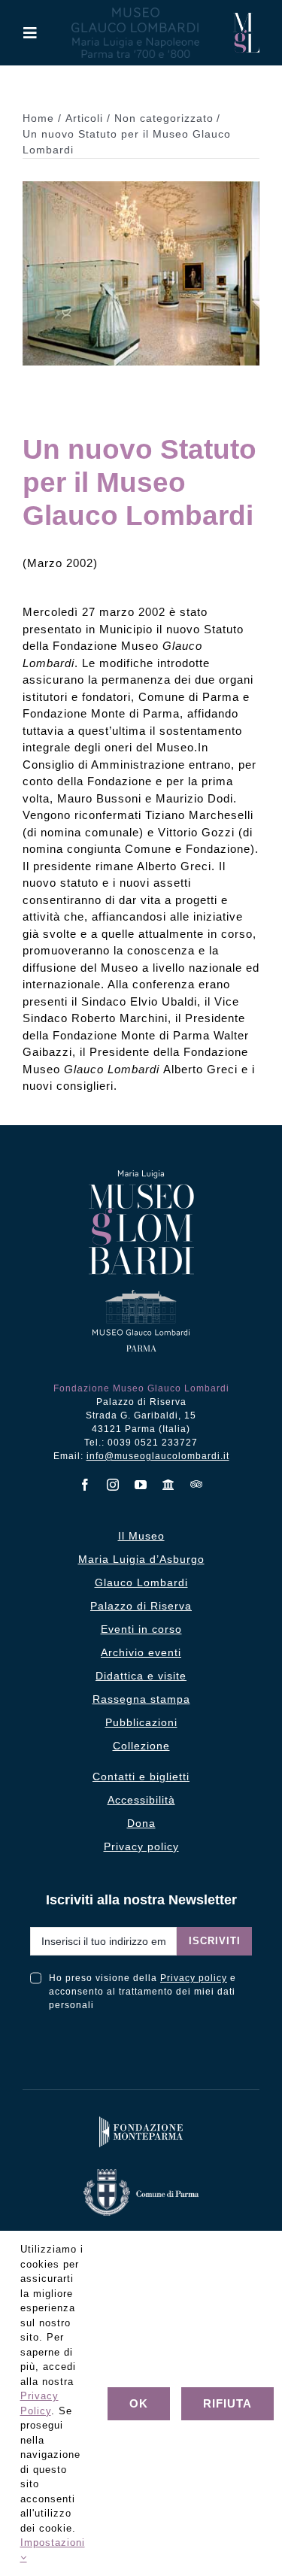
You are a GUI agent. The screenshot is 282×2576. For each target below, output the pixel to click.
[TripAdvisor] (197, 1484)
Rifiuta (227, 2403)
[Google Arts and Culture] (169, 1485)
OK (139, 2403)
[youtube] (141, 1485)
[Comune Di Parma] (141, 2172)
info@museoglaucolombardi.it (158, 1456)
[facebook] (85, 1485)
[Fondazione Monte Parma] (141, 2120)
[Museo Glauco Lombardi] (246, 18)
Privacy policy (194, 1978)
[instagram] (113, 1485)
